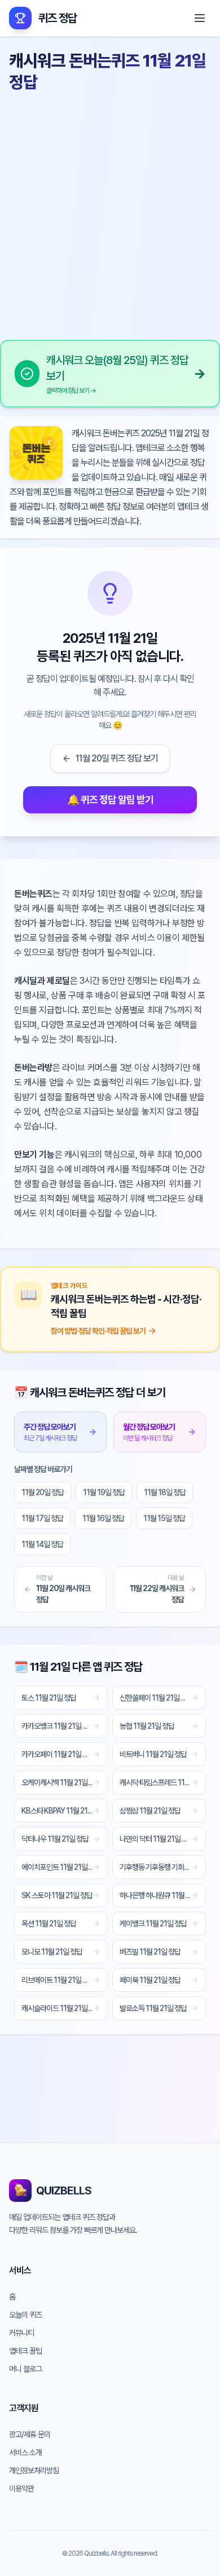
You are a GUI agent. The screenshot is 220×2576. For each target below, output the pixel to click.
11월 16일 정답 (103, 1518)
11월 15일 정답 (164, 1518)
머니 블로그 (25, 2369)
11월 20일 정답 (43, 1492)
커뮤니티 (21, 2333)
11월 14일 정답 (42, 1544)
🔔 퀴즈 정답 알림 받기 (110, 799)
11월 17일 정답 (42, 1518)
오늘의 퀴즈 (25, 2315)
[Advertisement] (110, 212)
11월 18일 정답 (165, 1492)
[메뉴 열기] (200, 18)
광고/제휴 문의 (30, 2434)
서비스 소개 (25, 2452)
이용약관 (21, 2489)
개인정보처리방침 (34, 2470)
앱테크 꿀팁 (25, 2351)
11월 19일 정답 (104, 1492)
